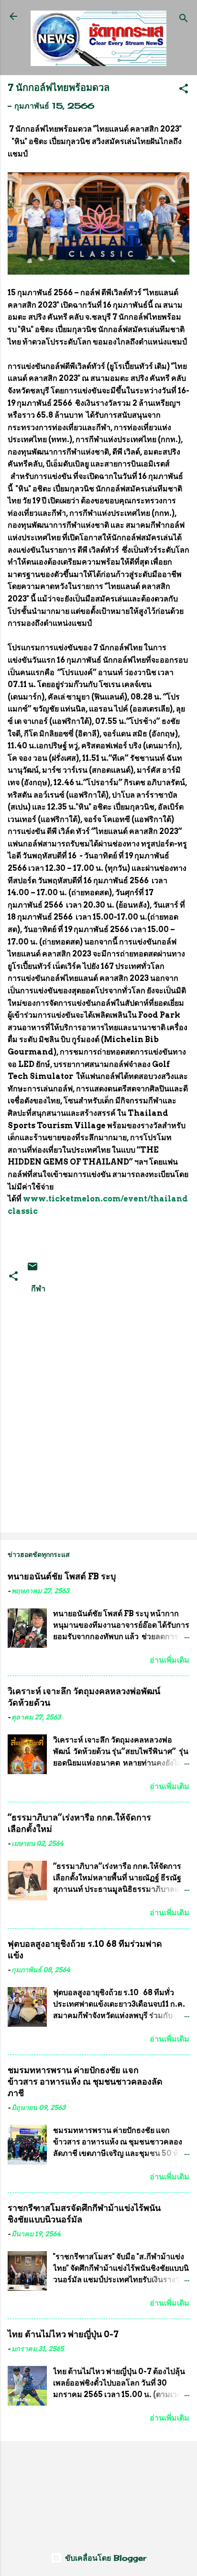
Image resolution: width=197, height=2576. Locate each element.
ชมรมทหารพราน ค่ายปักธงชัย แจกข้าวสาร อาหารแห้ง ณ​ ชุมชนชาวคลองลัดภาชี (85, 2082)
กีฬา (38, 1288)
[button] (184, 90)
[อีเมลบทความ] (33, 1269)
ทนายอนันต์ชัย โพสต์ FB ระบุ (62, 1576)
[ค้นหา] (184, 19)
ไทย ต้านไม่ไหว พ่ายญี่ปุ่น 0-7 (63, 2334)
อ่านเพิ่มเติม (170, 1660)
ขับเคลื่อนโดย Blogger (104, 2558)
